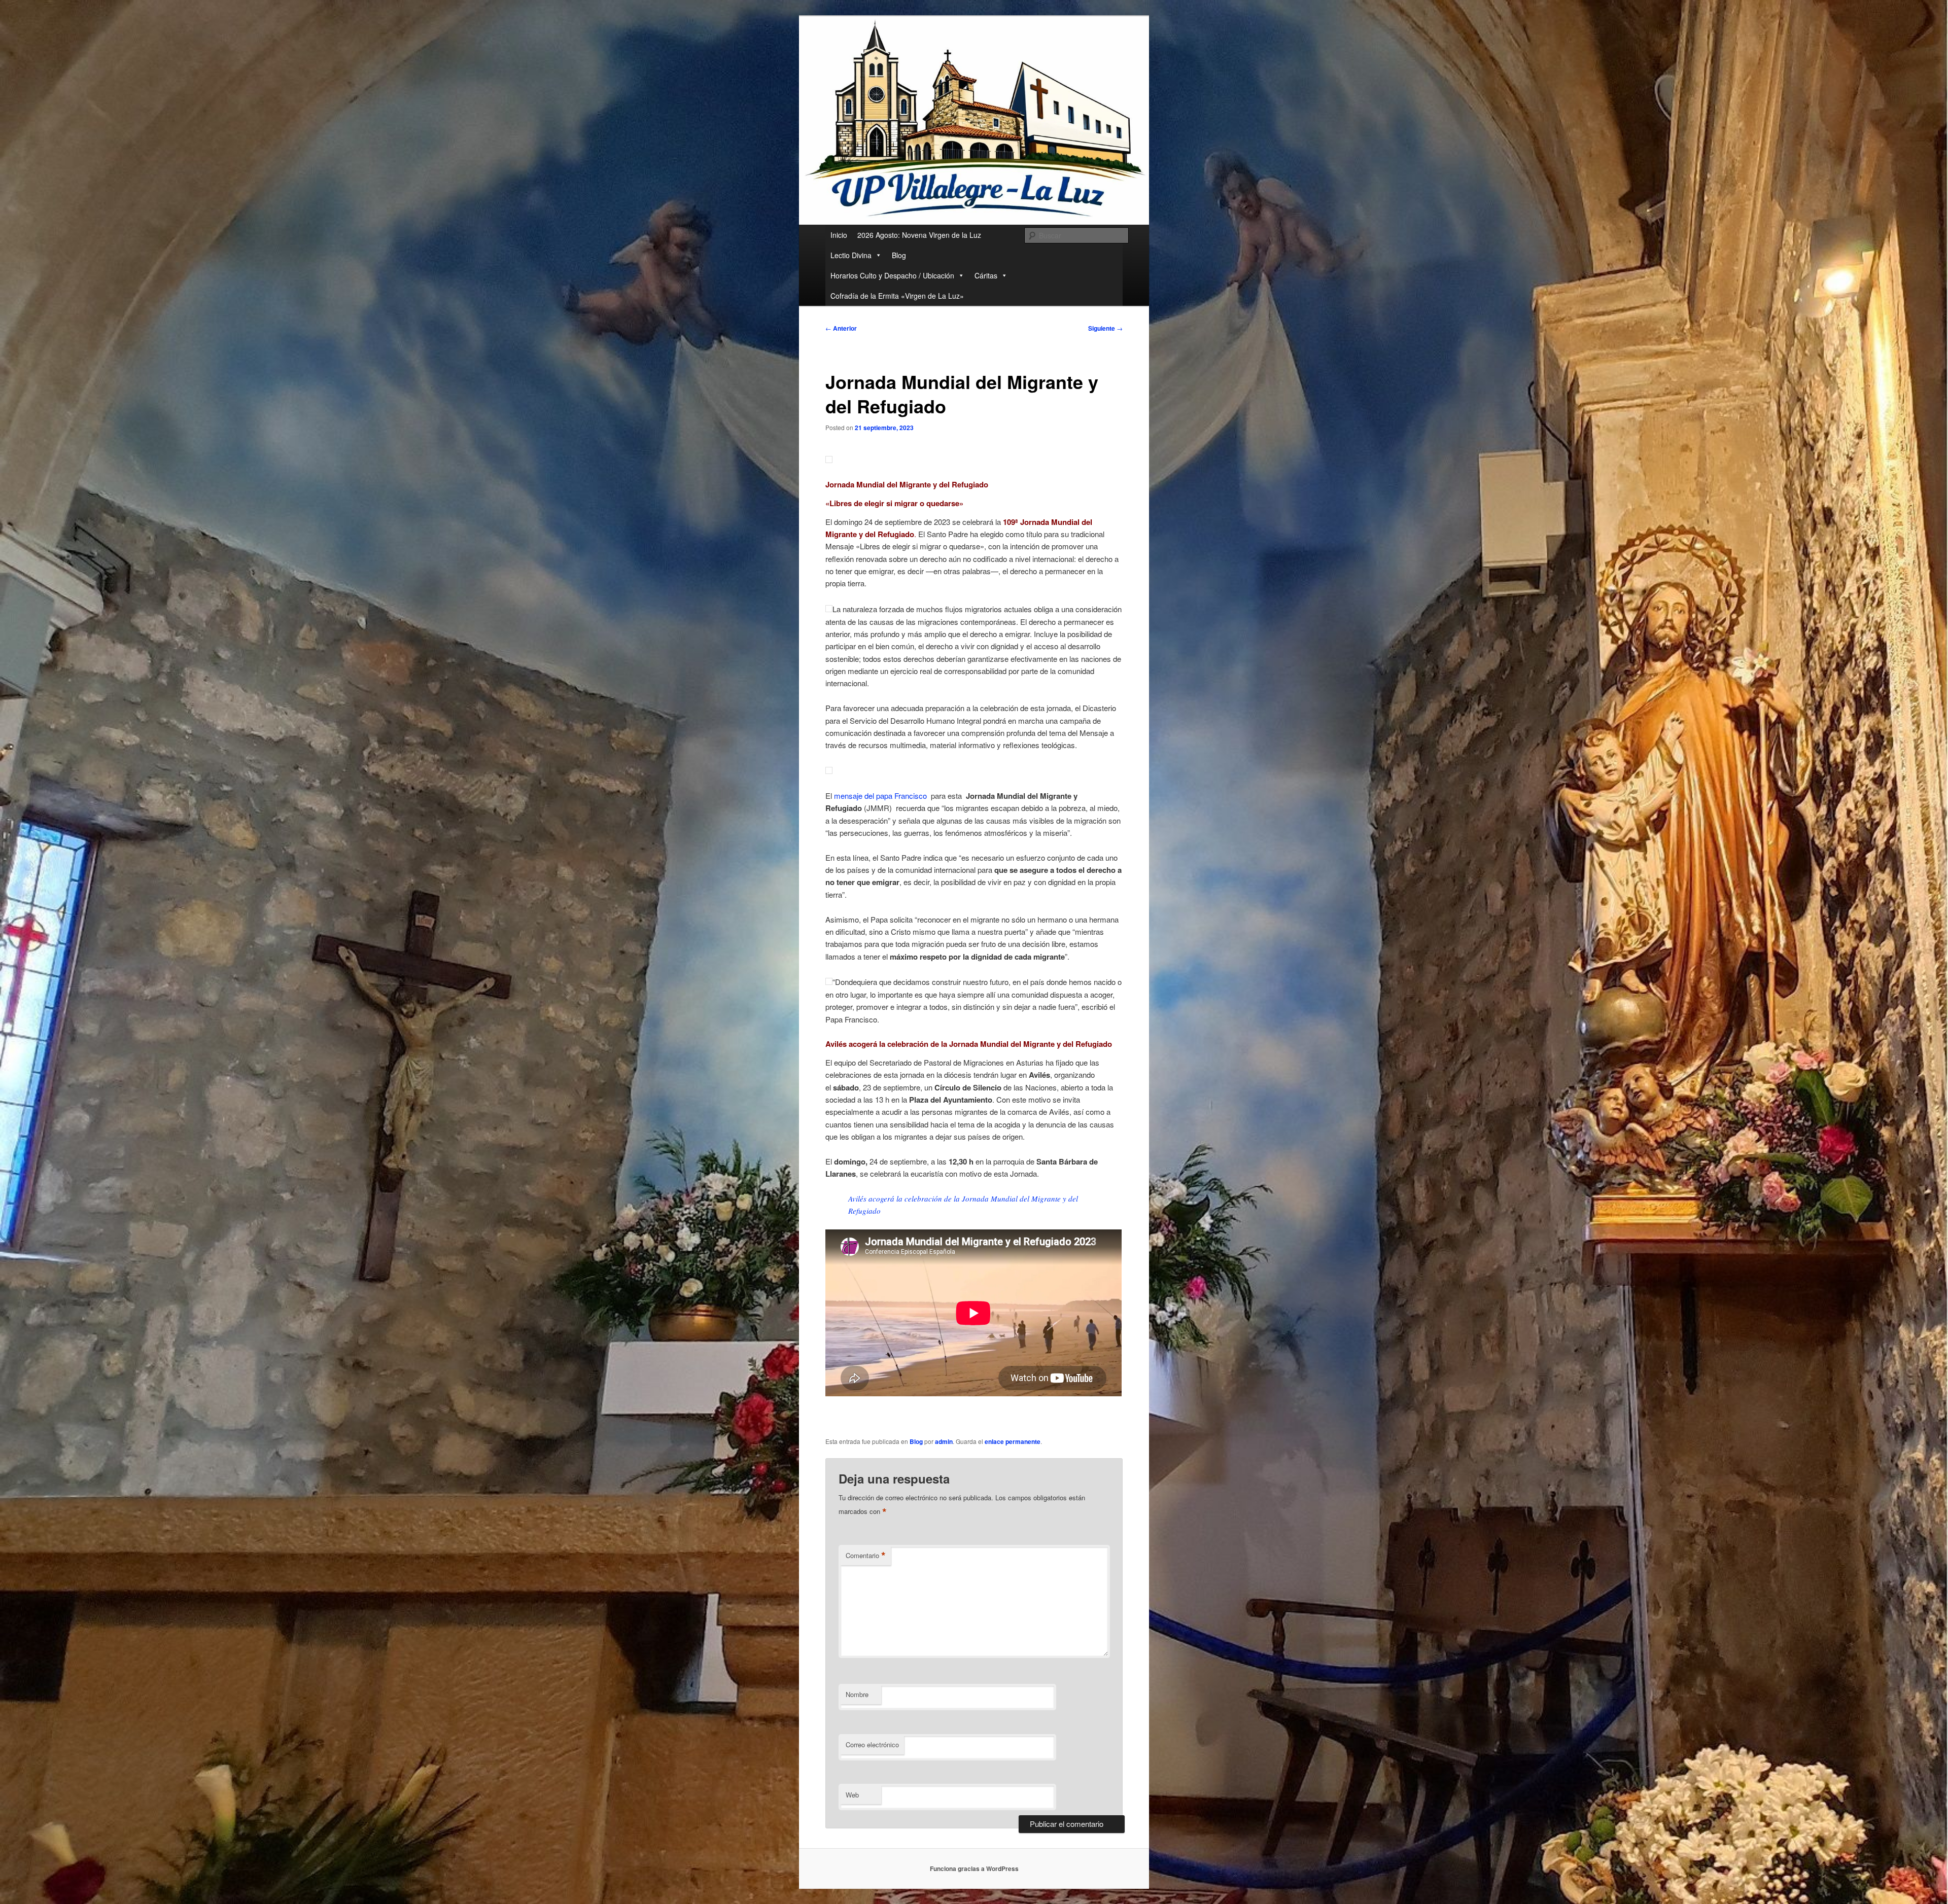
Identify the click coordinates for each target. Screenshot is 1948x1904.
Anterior (841, 328)
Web (852, 1795)
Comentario (866, 1556)
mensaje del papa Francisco (880, 796)
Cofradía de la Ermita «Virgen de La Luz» (897, 296)
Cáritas (986, 275)
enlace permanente (1013, 1441)
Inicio (839, 235)
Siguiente (1105, 328)
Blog (899, 255)
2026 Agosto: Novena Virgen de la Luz (919, 235)
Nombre (857, 1694)
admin (944, 1441)
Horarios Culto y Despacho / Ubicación (892, 275)
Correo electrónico (872, 1744)
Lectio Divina (851, 255)
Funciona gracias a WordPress (974, 1868)
